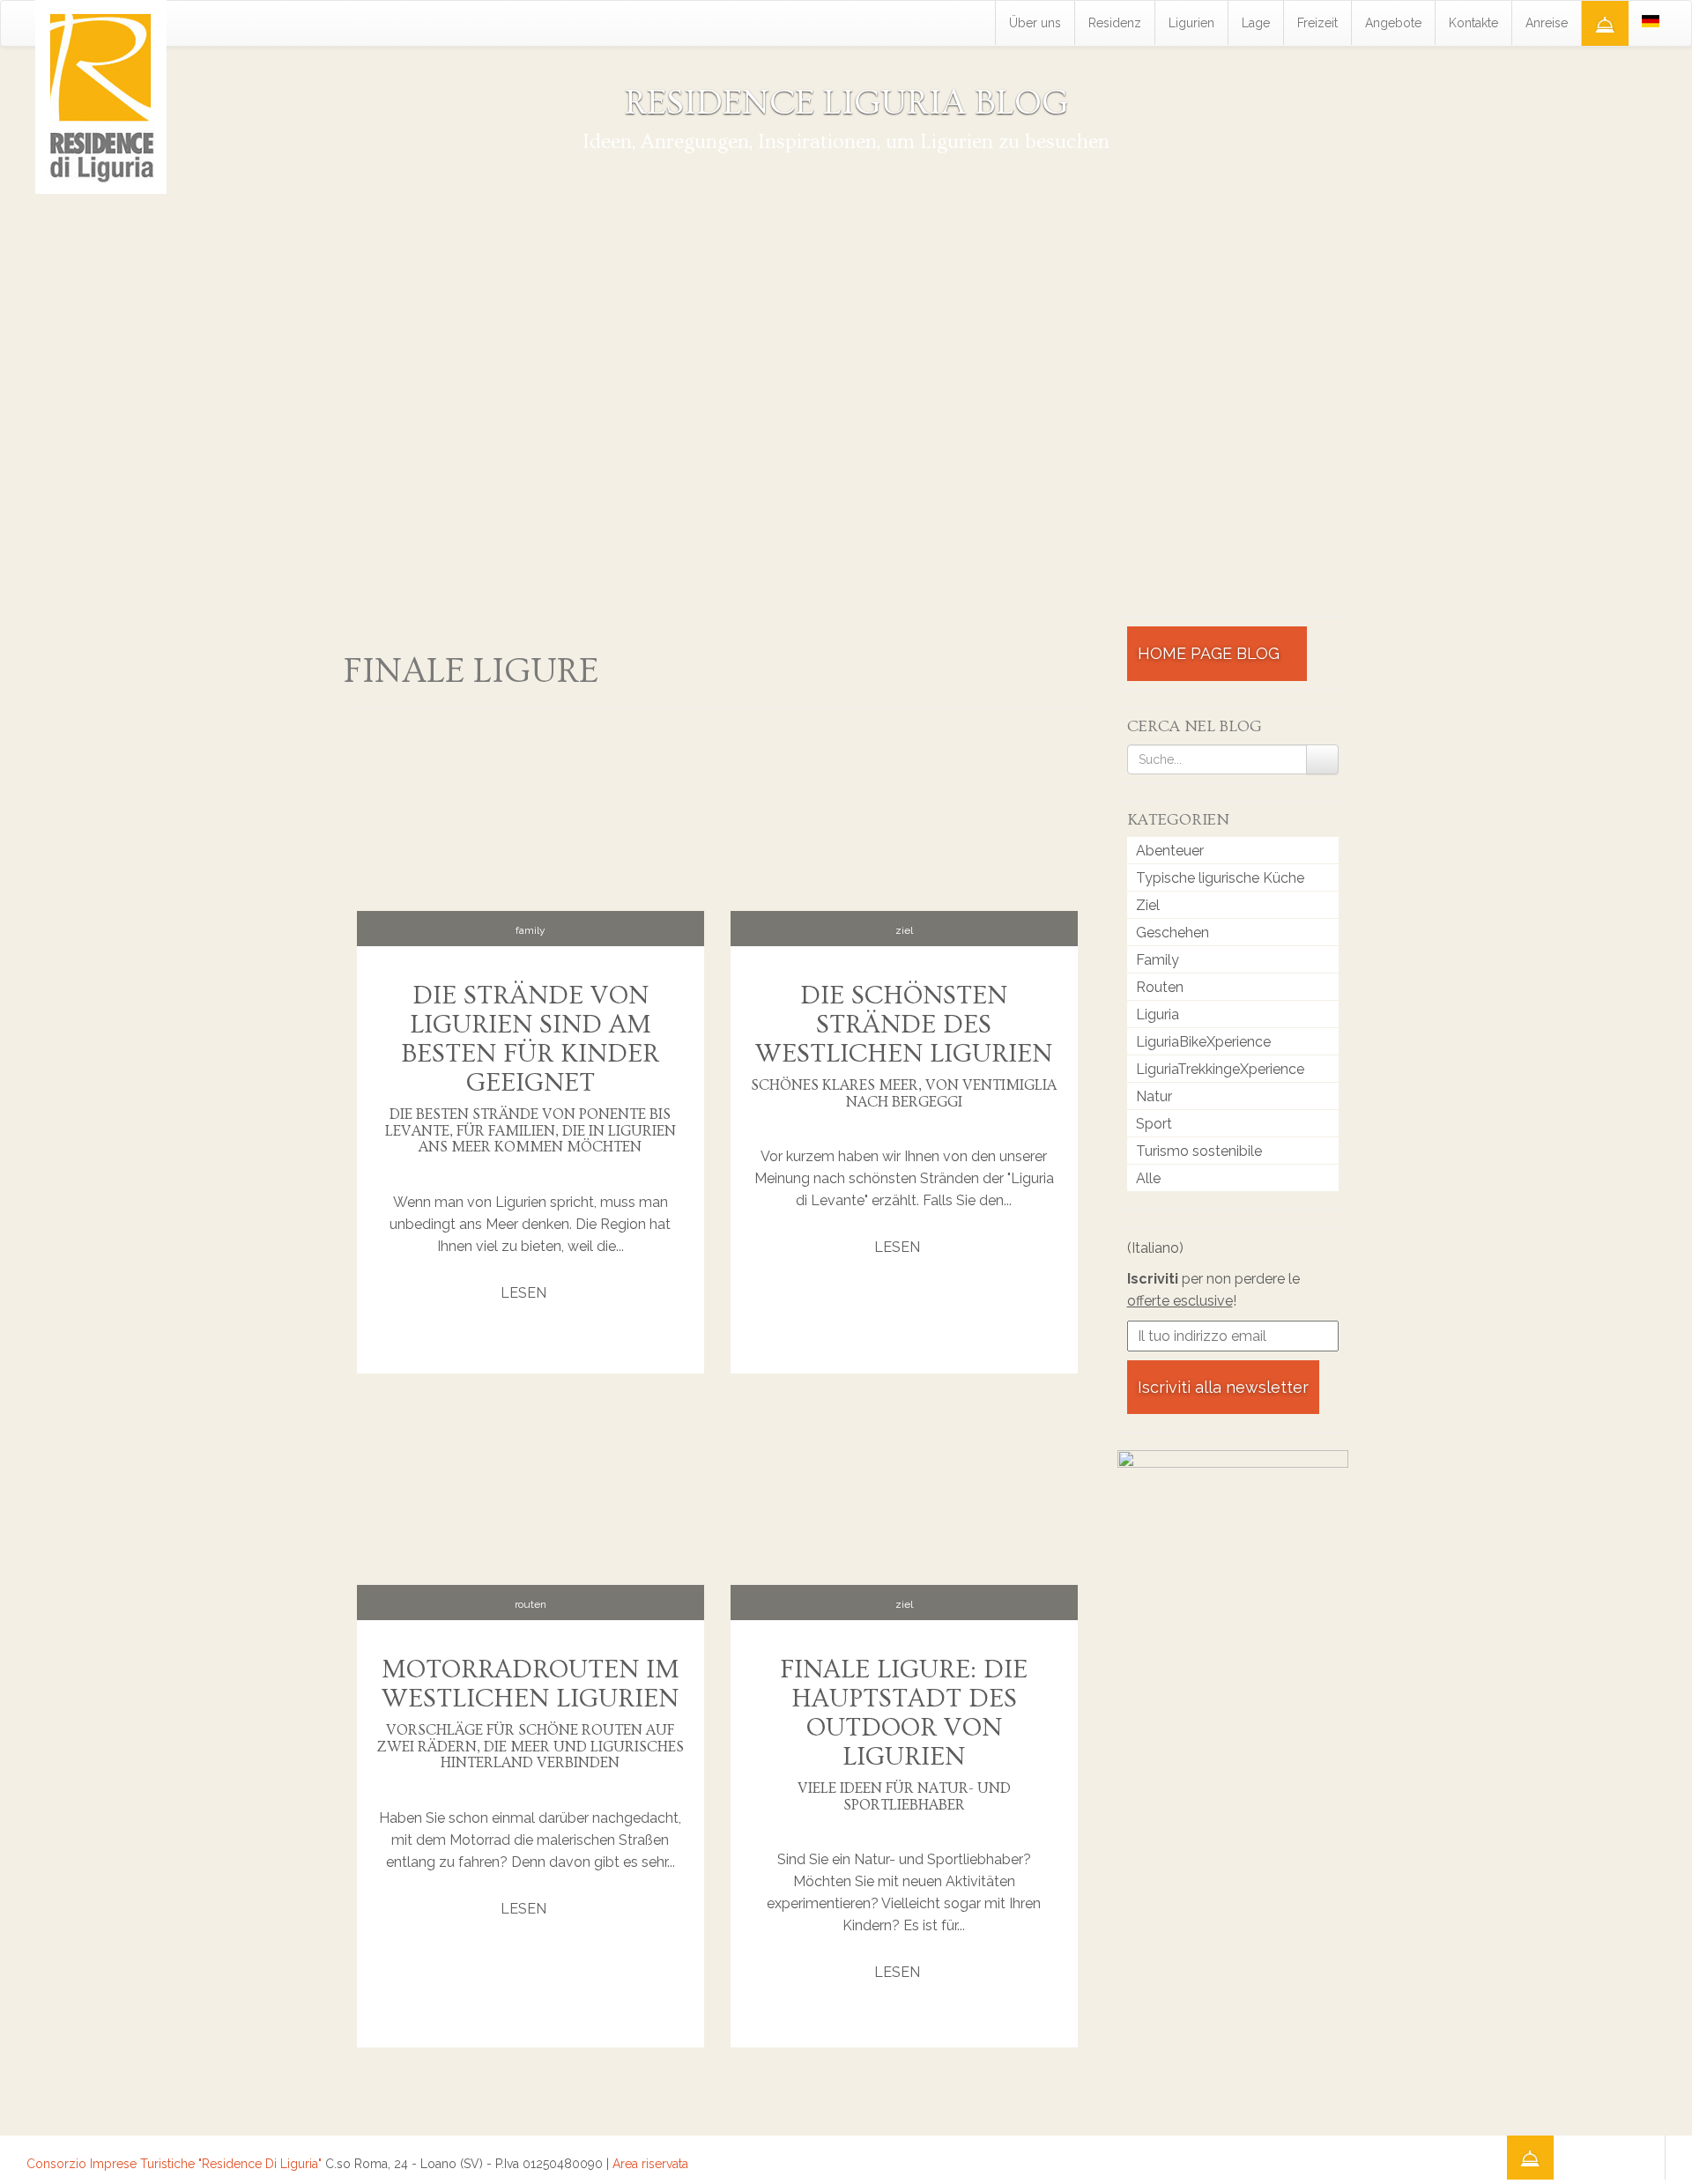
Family (531, 930)
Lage (1256, 23)
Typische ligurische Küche (1220, 878)
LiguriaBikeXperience (1203, 1042)
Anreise (1547, 23)
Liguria (1158, 1014)
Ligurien (1191, 23)
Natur (1154, 1096)
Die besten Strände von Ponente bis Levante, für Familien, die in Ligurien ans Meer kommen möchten (531, 1130)
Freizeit (1317, 23)
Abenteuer (1170, 851)
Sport (1154, 1124)
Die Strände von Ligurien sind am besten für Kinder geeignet (530, 1039)
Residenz (1115, 23)
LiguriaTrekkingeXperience (1220, 1069)
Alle (1148, 1178)
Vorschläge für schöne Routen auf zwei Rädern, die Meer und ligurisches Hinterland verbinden (531, 1746)
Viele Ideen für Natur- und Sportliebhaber (904, 1796)
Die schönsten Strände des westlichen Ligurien (904, 1025)
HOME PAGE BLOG (1211, 653)
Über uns (1035, 23)
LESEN (525, 1293)
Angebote (1393, 23)
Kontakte (1473, 23)
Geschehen (1173, 933)
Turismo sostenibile (1199, 1151)
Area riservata (650, 2164)
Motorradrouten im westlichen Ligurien (531, 1684)
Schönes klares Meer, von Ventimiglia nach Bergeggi (904, 1093)
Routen (531, 1604)
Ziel (904, 930)
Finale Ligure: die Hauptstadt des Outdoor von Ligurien (904, 1713)
